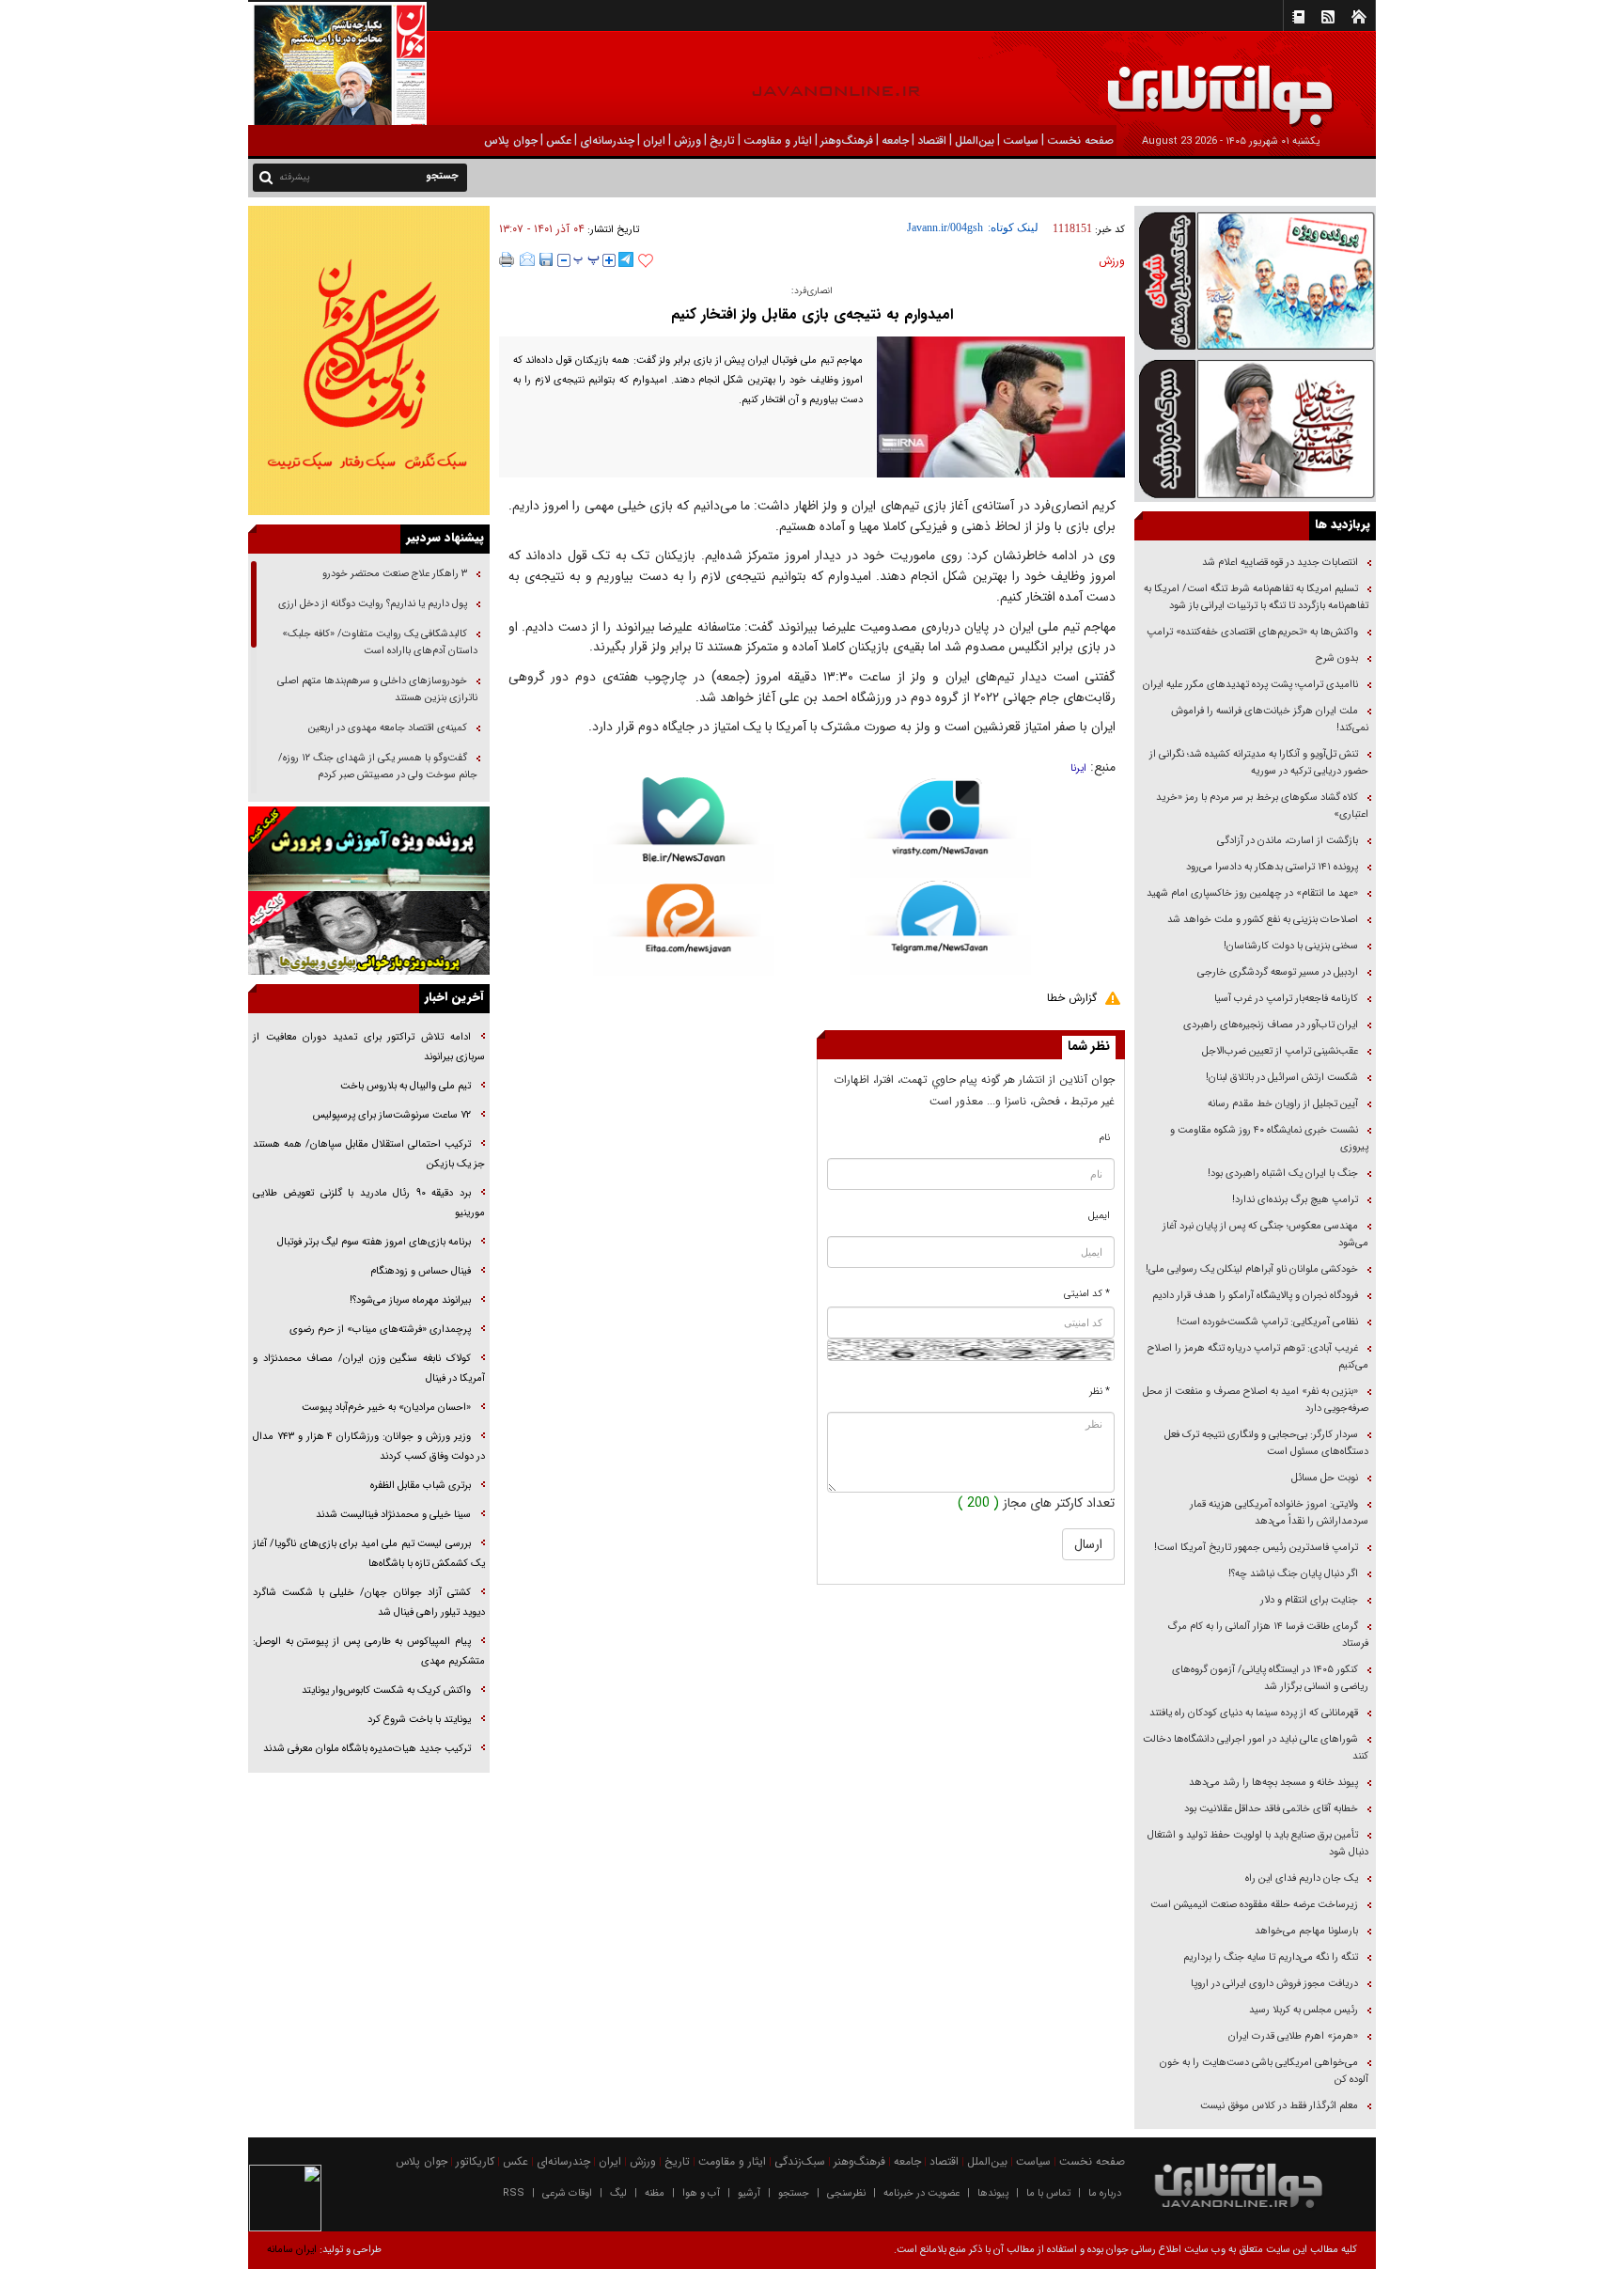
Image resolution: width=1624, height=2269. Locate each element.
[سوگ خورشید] (1255, 427)
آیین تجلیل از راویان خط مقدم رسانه (1283, 1104)
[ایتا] (684, 930)
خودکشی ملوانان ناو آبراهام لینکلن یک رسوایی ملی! (1252, 1269)
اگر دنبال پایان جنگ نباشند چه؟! (1293, 1574)
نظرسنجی (846, 2193)
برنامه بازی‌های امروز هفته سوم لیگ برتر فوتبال (374, 1242)
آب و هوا (701, 2193)
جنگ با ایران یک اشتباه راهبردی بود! (1283, 1174)
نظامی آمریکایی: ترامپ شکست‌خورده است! (1267, 1322)
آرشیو (749, 2193)
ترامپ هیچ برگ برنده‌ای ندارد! (1295, 1200)
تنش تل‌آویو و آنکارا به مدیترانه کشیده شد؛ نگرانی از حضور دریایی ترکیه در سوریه (1259, 763)
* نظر (1100, 1392)
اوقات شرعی (567, 2193)
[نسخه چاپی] (507, 259)
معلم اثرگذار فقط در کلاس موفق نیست (1279, 2106)
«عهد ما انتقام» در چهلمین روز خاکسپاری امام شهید (1252, 893)
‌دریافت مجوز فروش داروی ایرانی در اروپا (1273, 1984)
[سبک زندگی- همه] (369, 360)
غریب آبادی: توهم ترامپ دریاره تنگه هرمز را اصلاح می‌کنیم (1258, 1357)
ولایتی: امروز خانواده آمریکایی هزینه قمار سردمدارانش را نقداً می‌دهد (1279, 1513)
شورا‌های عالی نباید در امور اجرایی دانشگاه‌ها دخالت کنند (1256, 1748)
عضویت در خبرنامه (921, 2193)
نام (1105, 1138)
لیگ (618, 2193)
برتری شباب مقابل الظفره (421, 1486)
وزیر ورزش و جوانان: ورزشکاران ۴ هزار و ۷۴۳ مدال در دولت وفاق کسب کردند (369, 1447)
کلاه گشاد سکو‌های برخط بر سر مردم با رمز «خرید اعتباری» (1262, 806)
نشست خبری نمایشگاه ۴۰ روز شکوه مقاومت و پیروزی (1269, 1139)
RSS (514, 2193)
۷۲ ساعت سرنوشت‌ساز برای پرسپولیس (392, 1115)
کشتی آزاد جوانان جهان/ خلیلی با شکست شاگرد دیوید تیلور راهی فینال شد (369, 1603)
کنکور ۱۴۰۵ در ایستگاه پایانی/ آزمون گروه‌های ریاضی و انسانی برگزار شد (1270, 1678)
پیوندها (993, 2193)
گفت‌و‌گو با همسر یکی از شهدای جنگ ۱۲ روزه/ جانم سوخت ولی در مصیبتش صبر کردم (378, 767)
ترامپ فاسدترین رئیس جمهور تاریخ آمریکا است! (1256, 1548)
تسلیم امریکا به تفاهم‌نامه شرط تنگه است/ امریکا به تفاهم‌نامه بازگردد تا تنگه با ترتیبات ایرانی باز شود (1256, 597)
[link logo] (1412, 82)
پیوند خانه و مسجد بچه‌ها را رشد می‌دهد (1273, 1783)
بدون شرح (1337, 658)
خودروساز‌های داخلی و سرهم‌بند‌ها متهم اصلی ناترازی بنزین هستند (377, 689)
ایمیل (1099, 1216)
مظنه (655, 2193)
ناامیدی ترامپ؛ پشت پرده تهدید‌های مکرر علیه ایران (1250, 685)
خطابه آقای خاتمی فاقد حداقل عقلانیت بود (1271, 1809)
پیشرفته (295, 177)
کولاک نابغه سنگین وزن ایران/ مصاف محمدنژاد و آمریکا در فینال (369, 1369)
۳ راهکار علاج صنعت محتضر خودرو (393, 574)
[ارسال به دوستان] (527, 259)
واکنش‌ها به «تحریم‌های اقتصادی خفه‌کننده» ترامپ (1252, 632)
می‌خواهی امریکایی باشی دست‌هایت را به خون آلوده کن (1264, 2071)
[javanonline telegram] (626, 259)
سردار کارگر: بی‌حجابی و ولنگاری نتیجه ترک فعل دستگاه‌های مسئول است (1266, 1443)
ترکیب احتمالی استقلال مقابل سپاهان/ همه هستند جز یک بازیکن (369, 1154)
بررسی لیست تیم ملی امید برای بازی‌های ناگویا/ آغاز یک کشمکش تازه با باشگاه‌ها (369, 1554)
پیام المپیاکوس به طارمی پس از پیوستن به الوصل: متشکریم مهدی (369, 1651)
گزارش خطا (1072, 998)
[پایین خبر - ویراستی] (940, 828)
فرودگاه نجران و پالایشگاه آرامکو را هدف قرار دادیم (1255, 1296)
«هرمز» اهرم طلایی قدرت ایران (1292, 2036)
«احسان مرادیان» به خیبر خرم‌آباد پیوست (386, 1408)
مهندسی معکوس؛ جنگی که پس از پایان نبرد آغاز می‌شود (1265, 1235)
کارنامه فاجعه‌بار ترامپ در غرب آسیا (1286, 999)
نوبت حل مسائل (1325, 1478)
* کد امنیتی (1087, 1294)
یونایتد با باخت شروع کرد (419, 1720)
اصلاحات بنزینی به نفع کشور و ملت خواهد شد (1263, 920)
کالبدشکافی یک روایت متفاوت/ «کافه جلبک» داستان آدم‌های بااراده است (380, 642)
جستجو (794, 2193)
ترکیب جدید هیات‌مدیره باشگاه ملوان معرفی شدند (367, 1749)
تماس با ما (1048, 2193)
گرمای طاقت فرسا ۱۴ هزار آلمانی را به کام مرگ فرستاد (1268, 1635)
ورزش (1112, 261)
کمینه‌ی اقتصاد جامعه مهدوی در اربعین (386, 728)
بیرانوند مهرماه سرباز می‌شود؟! (410, 1300)
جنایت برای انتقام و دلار (1309, 1600)
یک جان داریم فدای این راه (1300, 1878)
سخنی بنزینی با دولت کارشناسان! (1291, 946)
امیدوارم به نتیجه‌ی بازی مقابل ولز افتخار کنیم (812, 314)
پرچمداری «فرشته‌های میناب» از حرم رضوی (380, 1330)
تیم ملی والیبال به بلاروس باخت (406, 1086)
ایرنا (1078, 768)
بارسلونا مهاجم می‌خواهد (1306, 1931)
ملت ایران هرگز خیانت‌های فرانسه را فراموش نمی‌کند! (1270, 720)
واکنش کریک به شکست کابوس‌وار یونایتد (386, 1690)
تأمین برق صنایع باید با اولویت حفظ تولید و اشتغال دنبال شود (1258, 1844)
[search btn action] (266, 176)
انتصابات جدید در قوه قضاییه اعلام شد (1280, 563)
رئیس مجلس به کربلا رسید (1304, 2010)
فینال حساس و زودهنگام (419, 1271)
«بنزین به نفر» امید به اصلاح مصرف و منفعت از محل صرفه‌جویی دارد (1256, 1400)
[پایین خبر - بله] (684, 830)
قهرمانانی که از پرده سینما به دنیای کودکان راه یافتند (1252, 1713)
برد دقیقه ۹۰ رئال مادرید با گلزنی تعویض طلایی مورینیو (369, 1203)
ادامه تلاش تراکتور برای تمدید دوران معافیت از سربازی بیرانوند (369, 1047)
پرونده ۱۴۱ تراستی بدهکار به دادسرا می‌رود (1272, 867)
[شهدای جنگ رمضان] (1255, 280)
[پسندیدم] (646, 261)
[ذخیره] (546, 259)
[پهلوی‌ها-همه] (369, 933)
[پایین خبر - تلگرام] (940, 926)
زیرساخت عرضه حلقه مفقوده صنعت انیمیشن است (1254, 1905)
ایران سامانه (292, 2250)
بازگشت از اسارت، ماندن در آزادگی (1286, 841)
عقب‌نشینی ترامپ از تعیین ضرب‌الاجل (1280, 1051)
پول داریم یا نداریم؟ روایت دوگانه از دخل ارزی (373, 604)
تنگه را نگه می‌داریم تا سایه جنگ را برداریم (1271, 1957)
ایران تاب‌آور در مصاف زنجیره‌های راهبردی (1271, 1025)
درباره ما (1105, 2193)
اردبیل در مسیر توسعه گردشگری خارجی (1276, 972)
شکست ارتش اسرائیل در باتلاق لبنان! (1282, 1078)
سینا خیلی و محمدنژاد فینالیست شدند (393, 1515)
